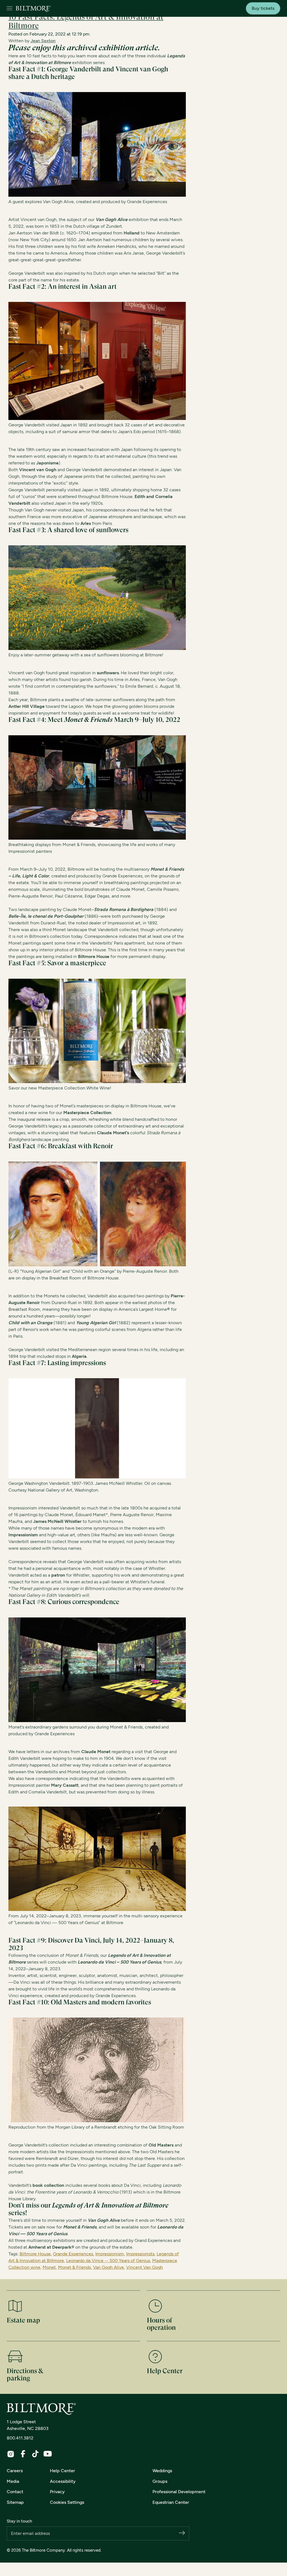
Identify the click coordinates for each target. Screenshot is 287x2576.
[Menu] (10, 9)
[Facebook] (23, 2454)
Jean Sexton (43, 41)
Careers (15, 2471)
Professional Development (179, 2492)
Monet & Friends (74, 2267)
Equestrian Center (171, 2502)
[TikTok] (35, 2454)
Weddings (162, 2471)
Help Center (63, 2471)
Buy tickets (263, 8)
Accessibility (63, 2481)
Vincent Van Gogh (144, 2267)
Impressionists (140, 2254)
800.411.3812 (20, 2438)
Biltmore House (35, 2254)
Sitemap (15, 2502)
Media (13, 2481)
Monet (49, 2267)
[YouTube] (48, 2454)
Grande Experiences (73, 2254)
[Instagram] (11, 2454)
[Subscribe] (182, 2533)
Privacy (57, 2492)
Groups (160, 2481)
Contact (15, 2492)
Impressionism (110, 2254)
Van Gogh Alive (108, 2267)
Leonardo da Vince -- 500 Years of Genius (108, 2261)
